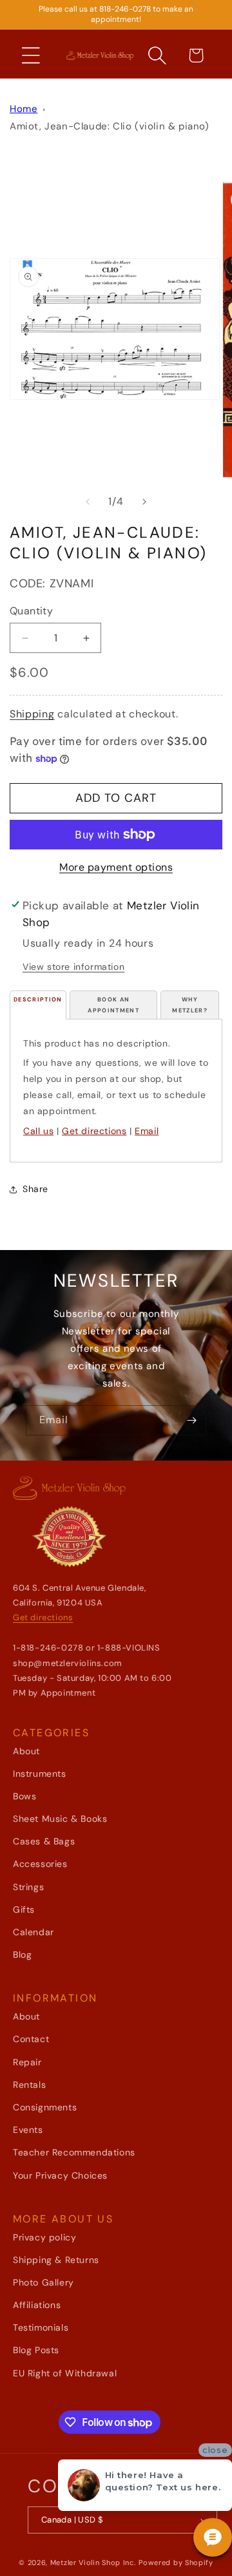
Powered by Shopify (176, 2562)
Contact (31, 2039)
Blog (22, 1955)
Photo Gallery (43, 2282)
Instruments (40, 1774)
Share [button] (35, 1189)
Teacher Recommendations (74, 2152)
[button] (31, 55)
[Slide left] (88, 502)
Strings (28, 1887)
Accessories (40, 1864)
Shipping (32, 714)
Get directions (94, 1131)
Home (24, 109)
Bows (24, 1796)
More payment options (116, 867)
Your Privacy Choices (60, 2175)
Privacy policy (44, 2237)
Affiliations (37, 2305)
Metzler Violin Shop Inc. (93, 2562)
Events (28, 2130)
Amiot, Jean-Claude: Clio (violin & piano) (110, 126)
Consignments (45, 2107)
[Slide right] (144, 502)
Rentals (29, 2085)
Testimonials (41, 2327)
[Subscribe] (191, 1420)
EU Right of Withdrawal (65, 2373)
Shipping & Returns (56, 2260)
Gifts (24, 1909)
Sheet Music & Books (60, 1819)
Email (147, 1131)
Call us (38, 1131)
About (26, 1751)
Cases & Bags (44, 1841)
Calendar (34, 1932)
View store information (73, 967)
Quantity (31, 611)
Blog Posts (36, 2350)
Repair (27, 2062)
